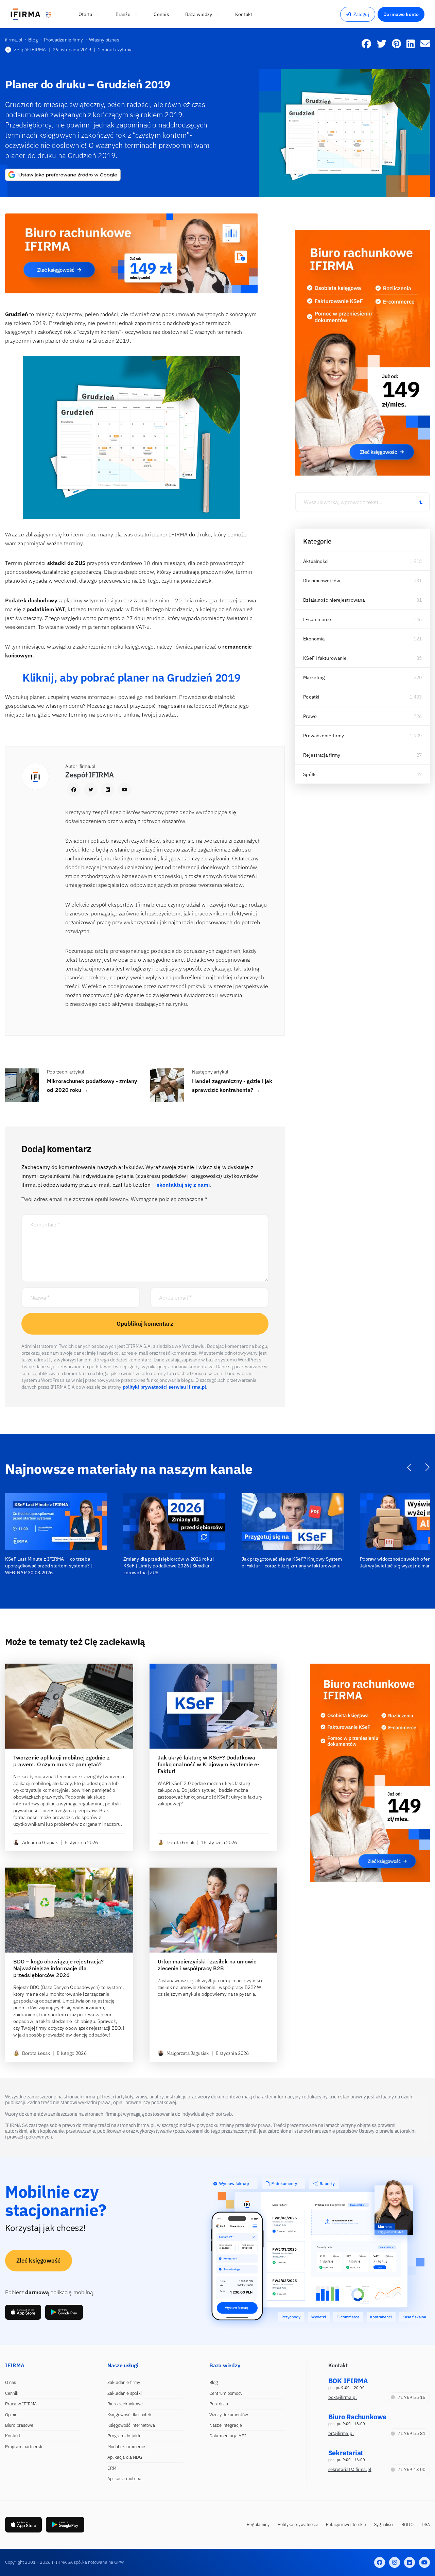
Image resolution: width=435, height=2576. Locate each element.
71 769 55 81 (412, 2433)
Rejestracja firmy (322, 755)
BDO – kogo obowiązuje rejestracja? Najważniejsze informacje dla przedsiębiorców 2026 (58, 1968)
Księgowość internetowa (131, 2425)
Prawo (310, 716)
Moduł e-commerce (126, 2447)
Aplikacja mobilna (125, 2479)
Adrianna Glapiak (40, 1842)
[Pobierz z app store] (23, 2312)
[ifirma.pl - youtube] (424, 2562)
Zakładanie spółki (125, 2393)
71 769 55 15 (412, 2397)
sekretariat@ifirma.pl (350, 2469)
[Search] (421, 502)
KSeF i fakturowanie (325, 658)
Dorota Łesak (180, 1842)
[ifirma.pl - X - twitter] (395, 2562)
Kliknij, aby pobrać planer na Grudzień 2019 (131, 677)
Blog (214, 2382)
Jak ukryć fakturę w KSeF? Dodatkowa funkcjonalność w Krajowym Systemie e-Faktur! (209, 1764)
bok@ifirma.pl (343, 2397)
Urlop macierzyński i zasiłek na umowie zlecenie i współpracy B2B (207, 1965)
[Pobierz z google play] (64, 2312)
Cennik (12, 2393)
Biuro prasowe (19, 2425)
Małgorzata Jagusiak (188, 2053)
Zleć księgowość (39, 2261)
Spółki (310, 774)
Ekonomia (314, 639)
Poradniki (219, 2404)
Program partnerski (24, 2447)
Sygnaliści (384, 2525)
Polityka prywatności (298, 2525)
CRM (112, 2468)
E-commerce (317, 619)
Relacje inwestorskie (346, 2525)
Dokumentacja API (228, 2436)
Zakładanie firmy (124, 2382)
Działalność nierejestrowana (334, 600)
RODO (407, 2525)
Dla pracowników (322, 581)
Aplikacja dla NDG (125, 2457)
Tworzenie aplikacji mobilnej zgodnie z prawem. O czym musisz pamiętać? (62, 1761)
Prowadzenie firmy (324, 736)
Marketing (314, 677)
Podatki (311, 697)
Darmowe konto (401, 14)
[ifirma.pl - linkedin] (410, 2562)
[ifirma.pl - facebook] (380, 2562)
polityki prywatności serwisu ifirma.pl (164, 1387)
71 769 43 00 (412, 2469)
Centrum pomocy (226, 2393)
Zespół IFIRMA (30, 50)
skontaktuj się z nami (183, 1185)
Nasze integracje (226, 2425)
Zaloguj (361, 14)
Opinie (11, 2415)
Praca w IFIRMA (21, 2404)
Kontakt (13, 2436)
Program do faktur (125, 2436)
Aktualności (316, 561)
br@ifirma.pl (341, 2433)
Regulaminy (258, 2525)
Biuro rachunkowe (125, 2404)
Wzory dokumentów (229, 2415)
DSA (426, 2525)
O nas (11, 2382)
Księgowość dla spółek (129, 2415)
